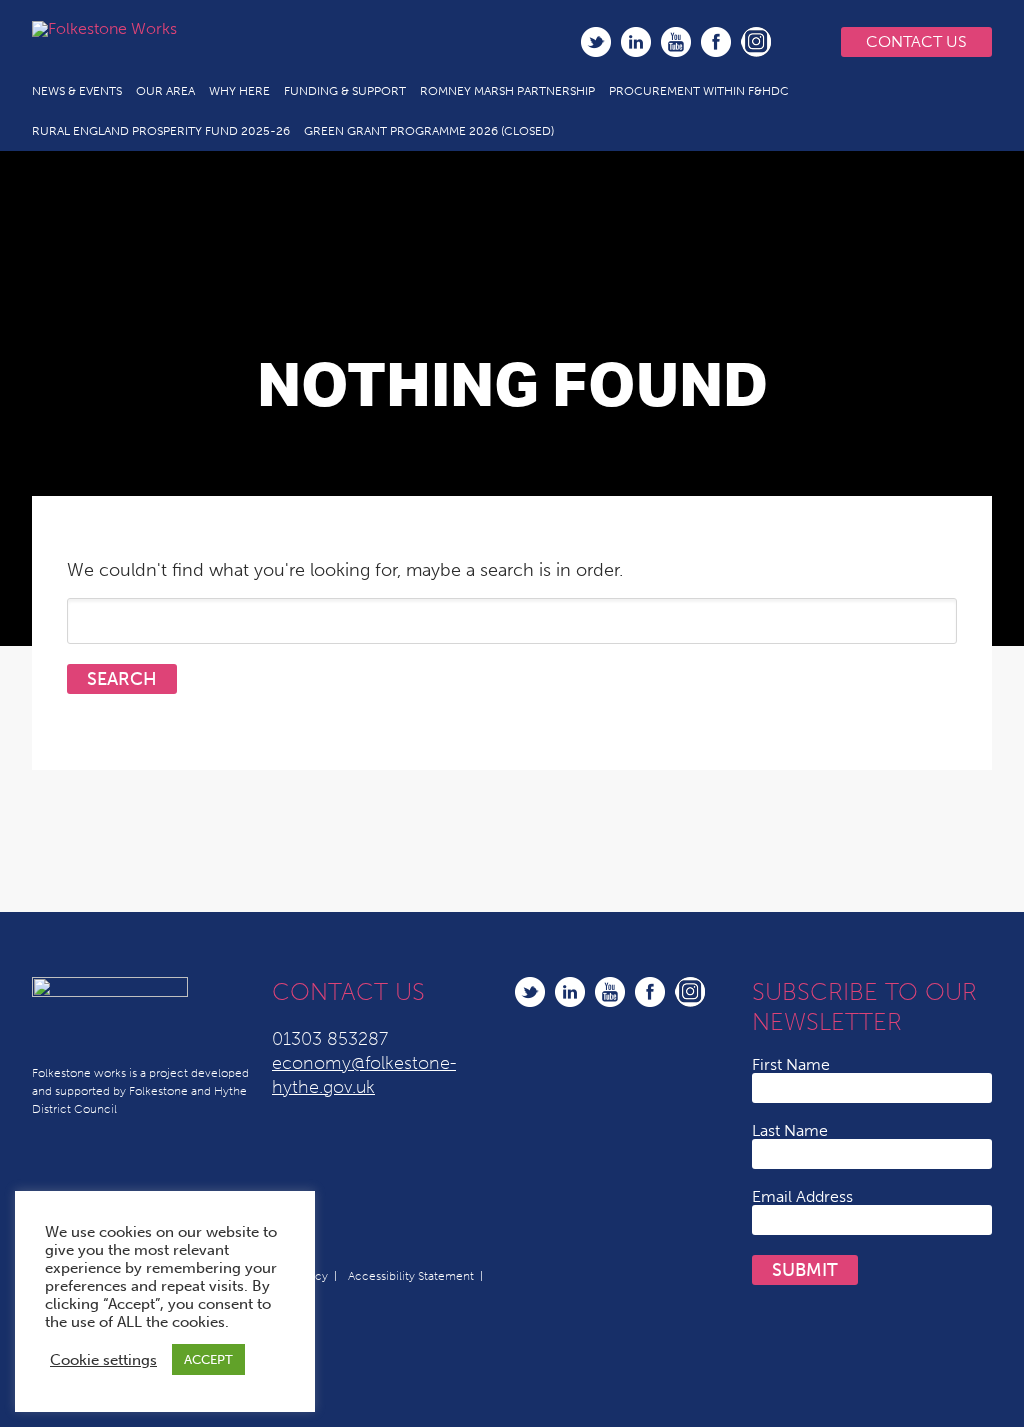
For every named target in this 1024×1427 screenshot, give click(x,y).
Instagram (756, 42)
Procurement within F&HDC (699, 91)
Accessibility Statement (411, 1276)
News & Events (77, 91)
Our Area (165, 91)
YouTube (676, 42)
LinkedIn (636, 42)
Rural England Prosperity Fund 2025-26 (161, 131)
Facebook (716, 42)
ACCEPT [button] (208, 1359)
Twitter (596, 42)
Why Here (239, 91)
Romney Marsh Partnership (507, 91)
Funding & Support (345, 91)
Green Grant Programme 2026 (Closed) (429, 131)
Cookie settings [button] (103, 1360)
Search (797, 42)
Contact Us (916, 41)
